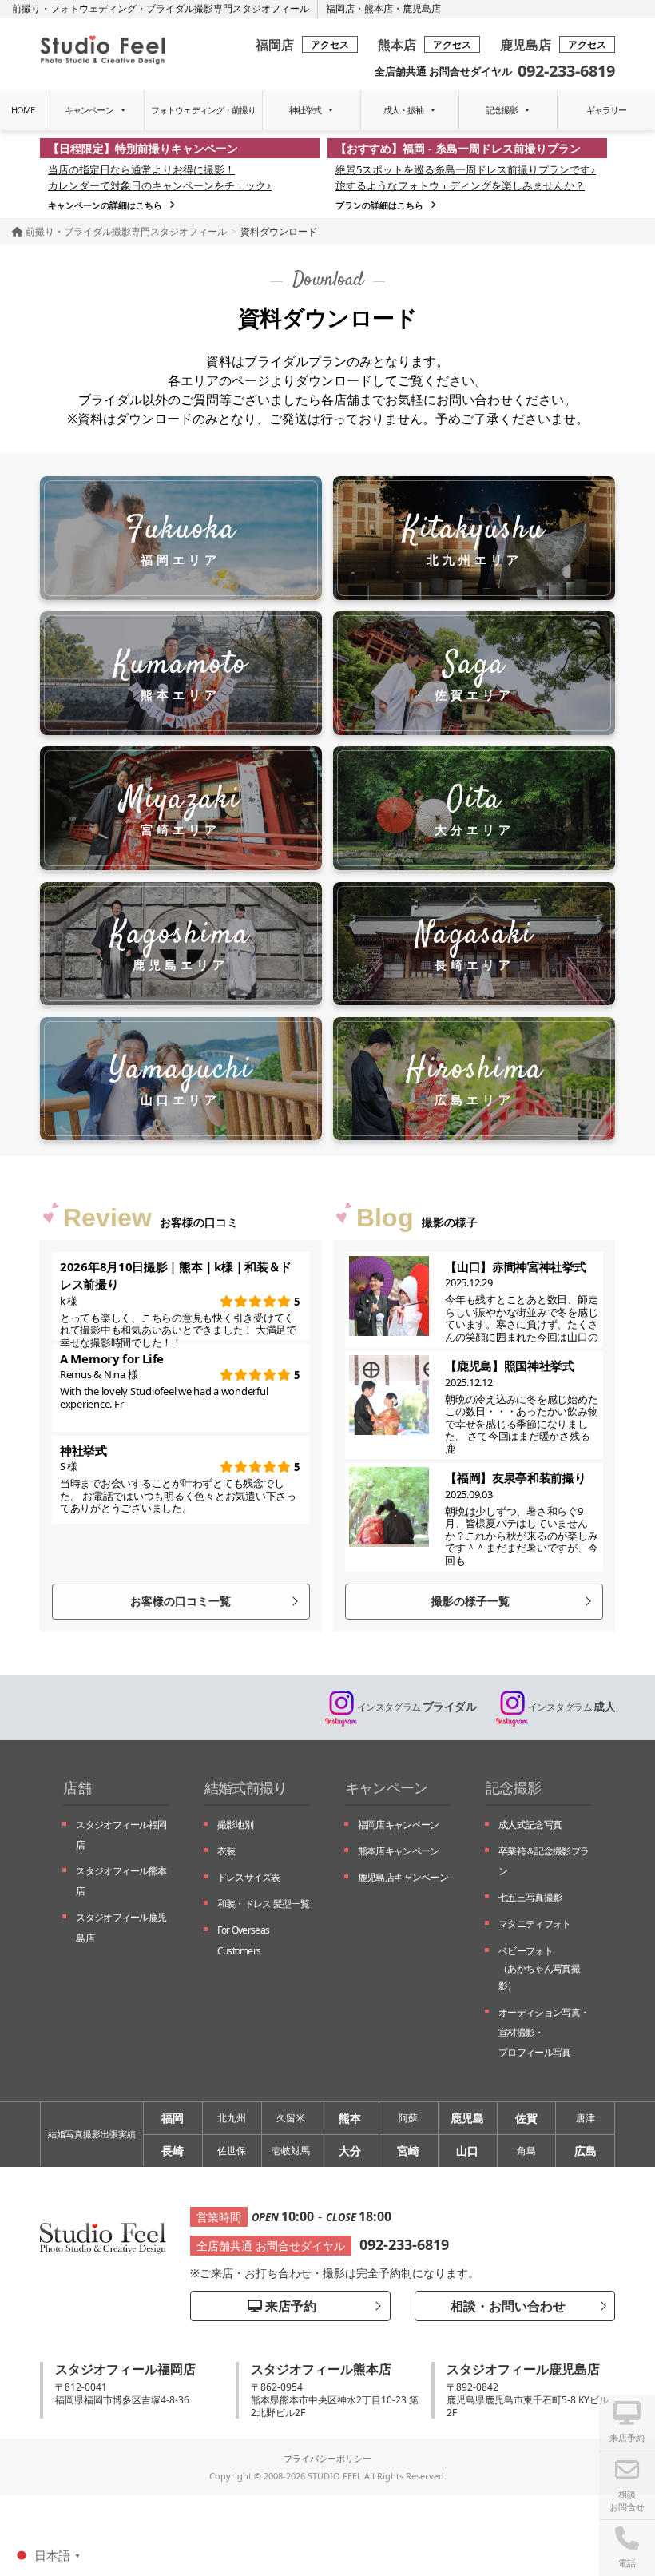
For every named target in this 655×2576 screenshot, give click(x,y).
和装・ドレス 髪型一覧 (263, 1904)
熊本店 (379, 8)
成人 (572, 1706)
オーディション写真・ (544, 2032)
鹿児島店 (422, 8)
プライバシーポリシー (327, 2458)
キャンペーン (89, 110)
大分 (350, 2151)
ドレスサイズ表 (249, 1877)
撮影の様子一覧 (470, 1601)
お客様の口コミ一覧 (181, 1601)
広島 (586, 2151)
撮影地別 (235, 1825)
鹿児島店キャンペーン (403, 1877)
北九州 (232, 2118)
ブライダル (417, 1706)
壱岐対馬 (291, 2151)
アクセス (330, 44)
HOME (23, 110)
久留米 (291, 2118)
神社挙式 (305, 110)
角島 (526, 2151)
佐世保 (232, 2151)
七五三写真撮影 (530, 1897)
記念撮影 (502, 110)
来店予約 (289, 2306)
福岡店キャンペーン (399, 1825)
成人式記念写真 (530, 1825)
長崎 (173, 2151)
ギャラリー (607, 110)
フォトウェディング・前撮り (204, 110)
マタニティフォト (534, 1924)
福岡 (173, 2118)
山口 (467, 2151)
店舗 (77, 1787)
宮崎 (408, 2151)
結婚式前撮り (246, 1787)
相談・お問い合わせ (506, 2306)
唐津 (586, 2118)
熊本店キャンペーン (399, 1851)
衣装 (226, 1851)
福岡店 (340, 8)
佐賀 (526, 2118)
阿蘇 (408, 2118)
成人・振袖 (404, 110)
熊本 (350, 2118)
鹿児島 (467, 2118)
